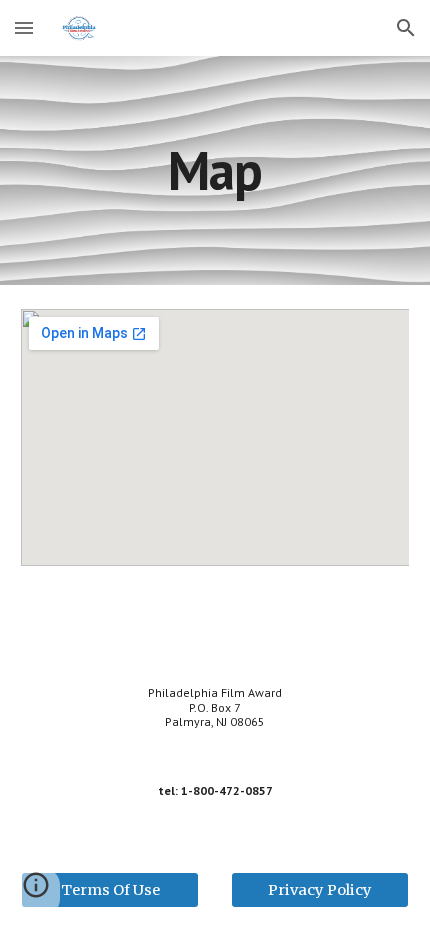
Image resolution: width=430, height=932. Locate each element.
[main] (215, 170)
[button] (24, 27)
